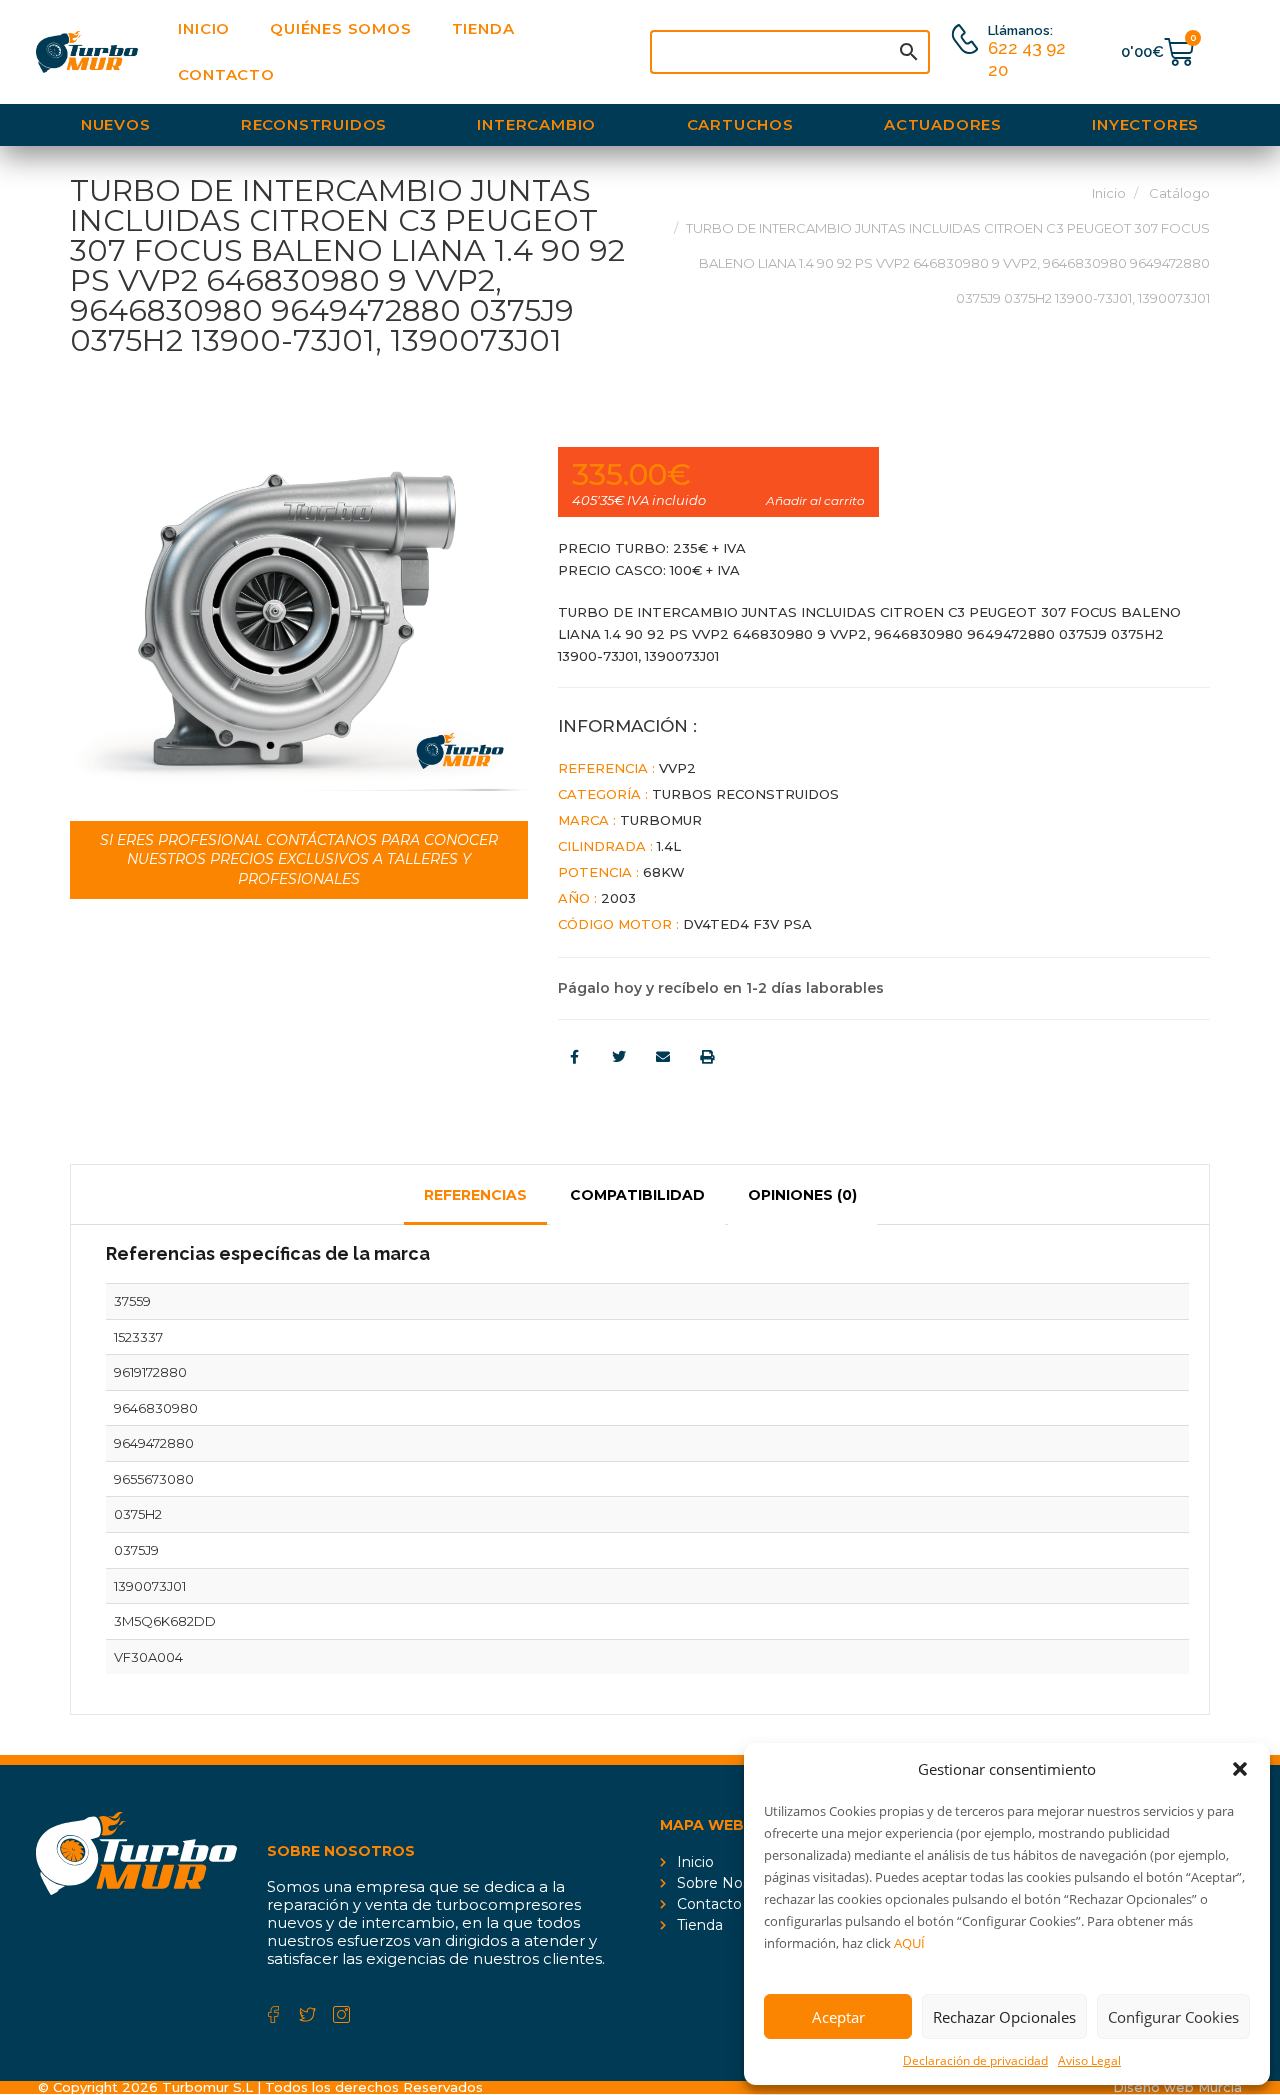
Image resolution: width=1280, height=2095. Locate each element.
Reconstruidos (314, 124)
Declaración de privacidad (975, 2060)
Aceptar (838, 2017)
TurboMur (661, 820)
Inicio (204, 28)
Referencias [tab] (475, 1195)
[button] (1240, 1769)
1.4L (669, 846)
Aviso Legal (1089, 2060)
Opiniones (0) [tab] (802, 1195)
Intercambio (536, 124)
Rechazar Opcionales (1004, 2017)
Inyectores (1145, 124)
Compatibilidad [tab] (637, 1195)
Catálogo (1179, 193)
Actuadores (943, 124)
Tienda (483, 28)
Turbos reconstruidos (745, 794)
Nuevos (116, 124)
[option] (299, 619)
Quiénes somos (340, 28)
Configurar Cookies (1173, 2017)
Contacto (226, 74)
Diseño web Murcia (1177, 2087)
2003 (618, 898)
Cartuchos (740, 124)
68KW (664, 872)
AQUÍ (909, 1943)
